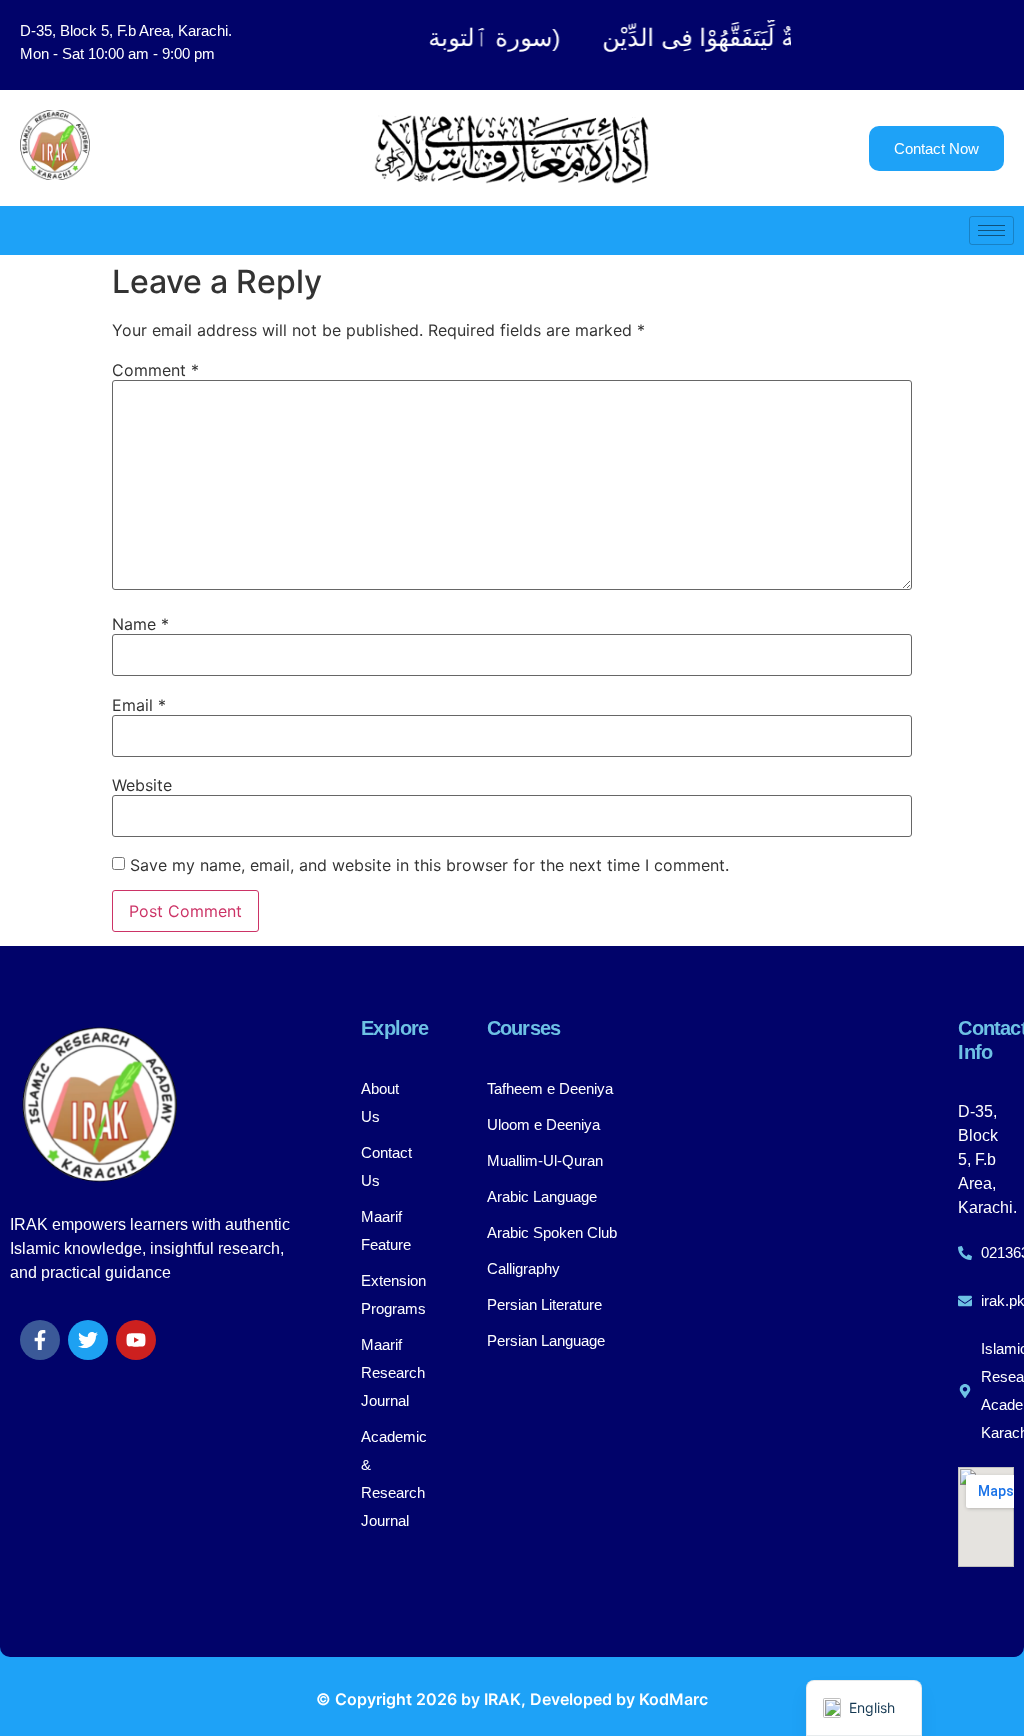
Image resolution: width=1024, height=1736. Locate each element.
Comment (155, 370)
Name (140, 624)
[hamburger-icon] (991, 230)
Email (139, 705)
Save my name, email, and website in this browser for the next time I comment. (429, 865)
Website (142, 785)
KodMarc (673, 1699)
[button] (917, 45)
